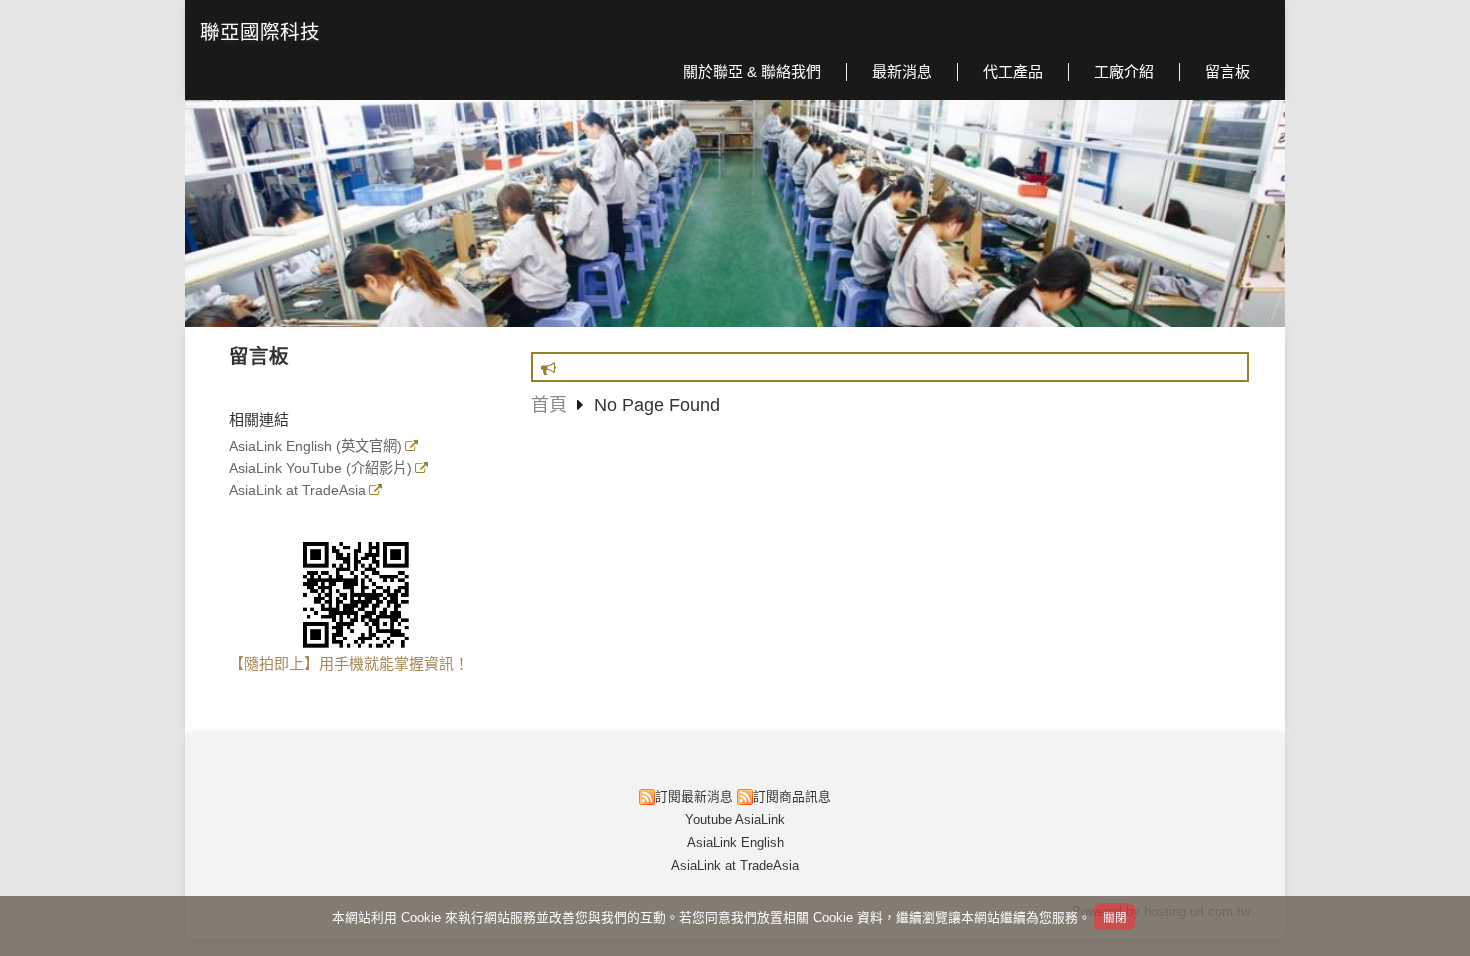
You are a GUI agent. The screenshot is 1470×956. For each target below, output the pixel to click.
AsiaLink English (735, 842)
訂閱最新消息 (694, 796)
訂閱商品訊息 (792, 796)
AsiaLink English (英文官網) (315, 446)
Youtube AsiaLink (735, 819)
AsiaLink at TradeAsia (297, 490)
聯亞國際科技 (260, 32)
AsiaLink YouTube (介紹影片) (320, 468)
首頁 (549, 405)
